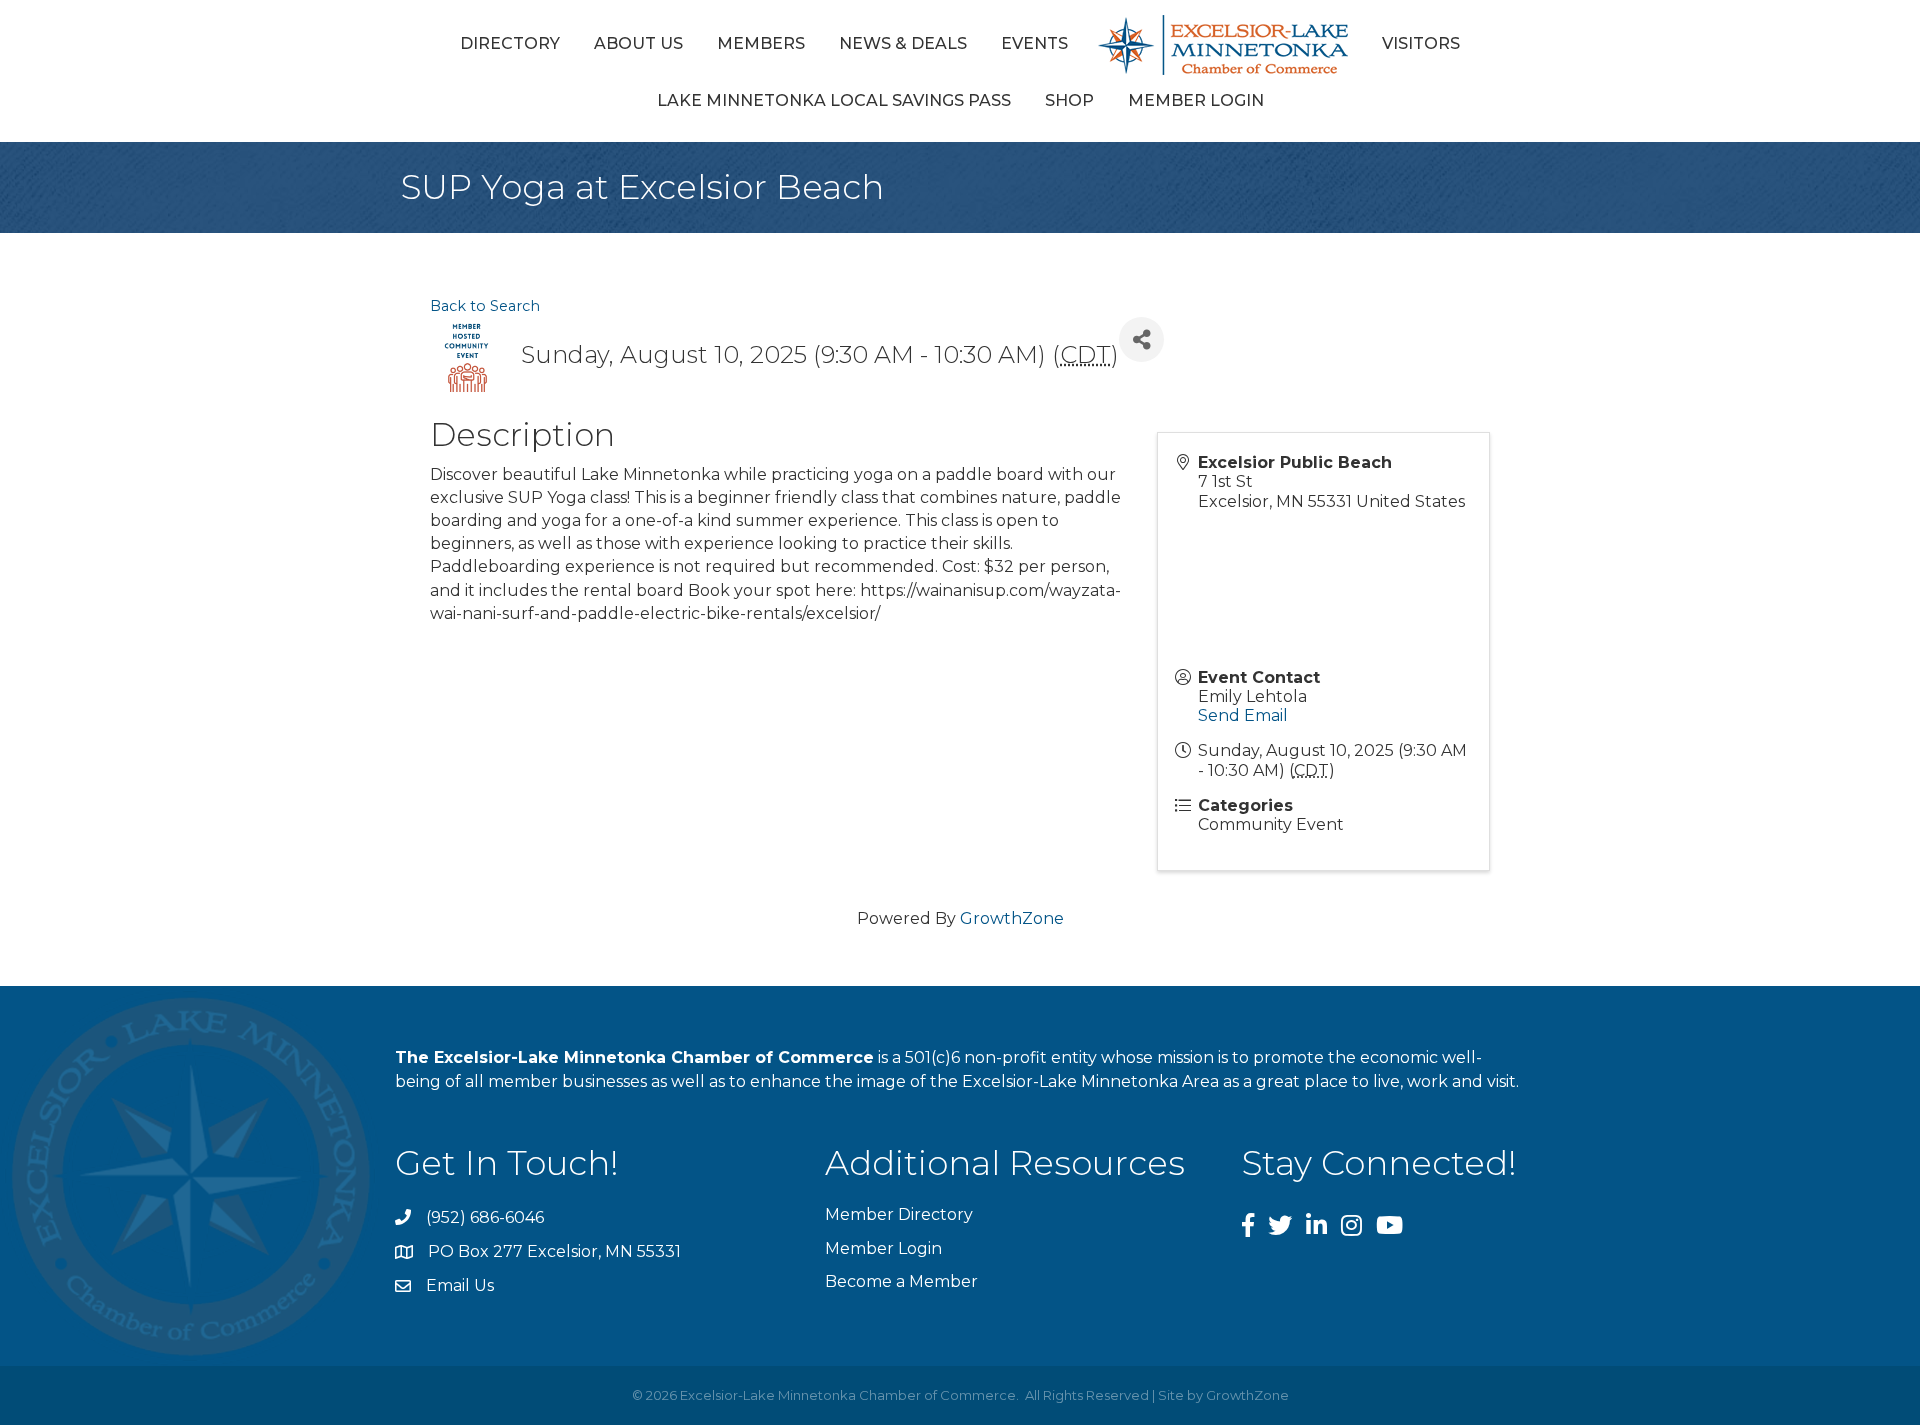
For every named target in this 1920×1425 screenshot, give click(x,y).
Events (1034, 43)
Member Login (1196, 100)
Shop (1069, 100)
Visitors (1421, 43)
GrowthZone (1012, 918)
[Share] (1141, 339)
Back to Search (485, 306)
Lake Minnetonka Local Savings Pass (834, 100)
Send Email (1243, 715)
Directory (510, 43)
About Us (638, 43)
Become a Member (901, 1281)
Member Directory (899, 1214)
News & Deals (903, 43)
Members (761, 43)
